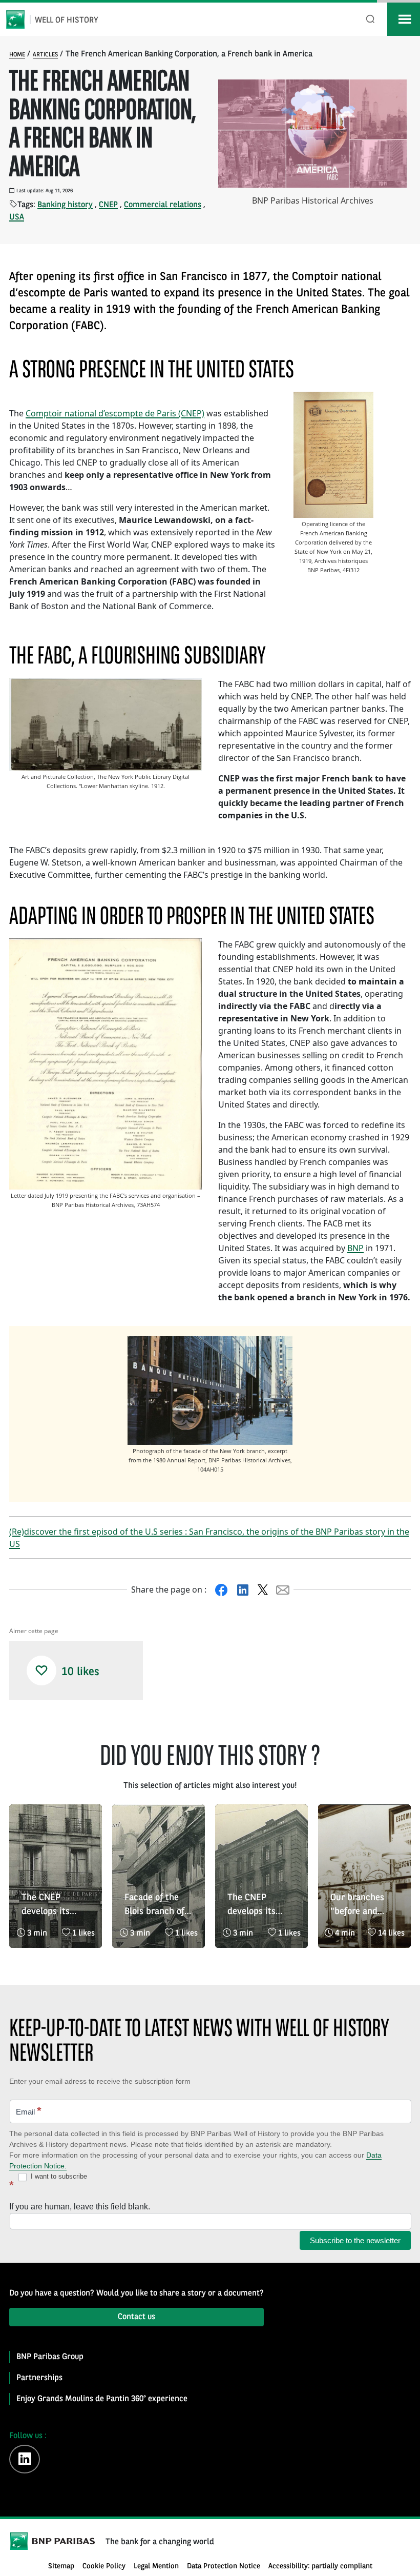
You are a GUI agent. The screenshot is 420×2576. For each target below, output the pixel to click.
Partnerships (39, 2378)
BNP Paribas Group (50, 2357)
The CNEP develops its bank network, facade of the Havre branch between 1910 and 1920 (256, 1906)
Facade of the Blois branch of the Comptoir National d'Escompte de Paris (154, 1906)
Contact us (136, 2317)
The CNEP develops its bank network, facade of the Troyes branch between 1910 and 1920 (50, 1906)
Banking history (65, 205)
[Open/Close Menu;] (404, 19)
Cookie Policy (104, 2567)
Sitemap (61, 2567)
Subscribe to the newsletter (355, 2240)
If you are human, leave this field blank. (80, 2207)
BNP (355, 1248)
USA (17, 217)
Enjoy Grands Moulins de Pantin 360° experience (102, 2399)
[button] (41, 1671)
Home (17, 55)
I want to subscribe (58, 2176)
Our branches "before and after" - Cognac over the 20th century (361, 1906)
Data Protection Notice (224, 2567)
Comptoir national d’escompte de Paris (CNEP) (115, 413)
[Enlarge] (360, 405)
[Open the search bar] (371, 19)
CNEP (108, 205)
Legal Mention (156, 2567)
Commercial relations (163, 205)
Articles (45, 55)
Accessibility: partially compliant (320, 2567)
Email (29, 2111)
